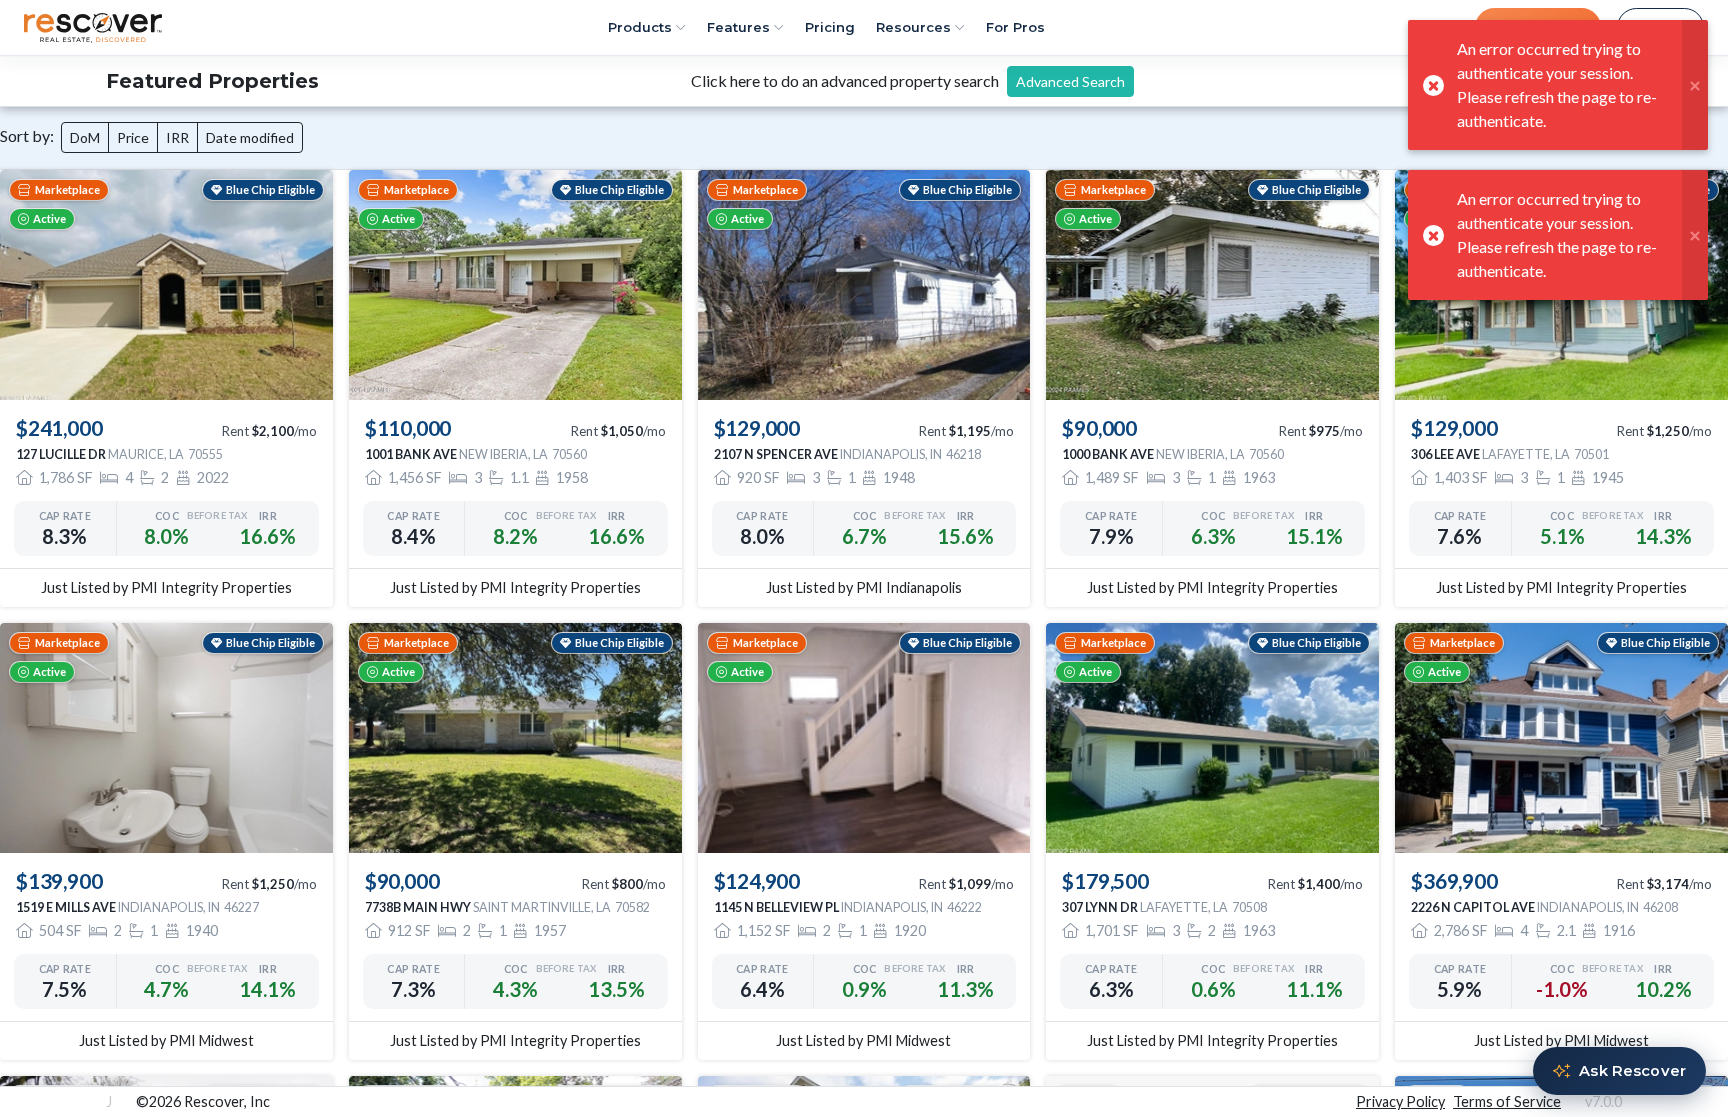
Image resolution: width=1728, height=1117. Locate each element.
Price (133, 137)
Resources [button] (913, 27)
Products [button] (640, 27)
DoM (85, 137)
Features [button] (738, 27)
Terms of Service (1507, 1101)
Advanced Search (1070, 81)
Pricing (830, 27)
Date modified (250, 137)
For (1015, 27)
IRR (177, 137)
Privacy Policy (1400, 1101)
